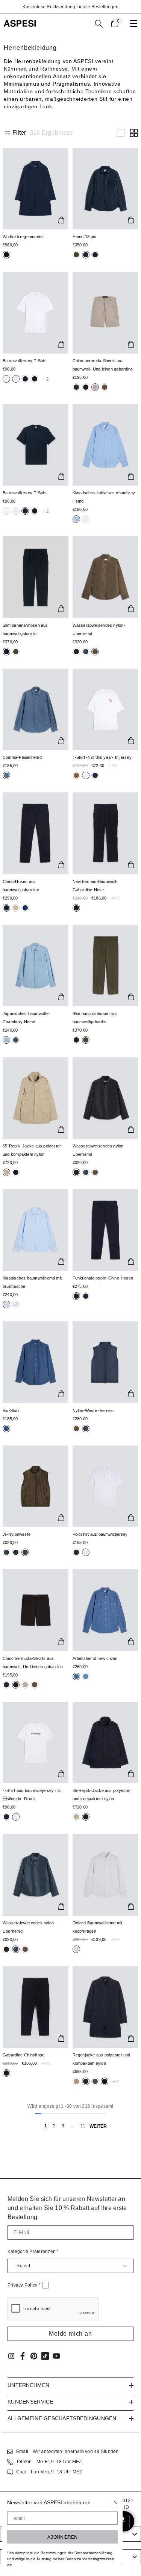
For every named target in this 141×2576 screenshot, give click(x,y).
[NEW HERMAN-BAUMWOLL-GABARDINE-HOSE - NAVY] (106, 833)
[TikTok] (45, 2356)
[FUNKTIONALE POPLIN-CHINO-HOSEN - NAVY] (106, 1230)
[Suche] (99, 24)
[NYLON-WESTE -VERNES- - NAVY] (106, 1362)
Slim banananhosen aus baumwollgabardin (25, 629)
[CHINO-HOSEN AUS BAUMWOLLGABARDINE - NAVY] (36, 833)
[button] (121, 133)
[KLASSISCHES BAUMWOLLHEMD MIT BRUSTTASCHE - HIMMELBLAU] (36, 1230)
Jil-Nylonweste (17, 1534)
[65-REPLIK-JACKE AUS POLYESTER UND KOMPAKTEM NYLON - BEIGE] (36, 1098)
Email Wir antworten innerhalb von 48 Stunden (67, 2451)
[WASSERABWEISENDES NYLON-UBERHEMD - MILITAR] (106, 577)
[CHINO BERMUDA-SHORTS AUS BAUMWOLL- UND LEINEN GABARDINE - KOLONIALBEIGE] (106, 312)
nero (6, 255)
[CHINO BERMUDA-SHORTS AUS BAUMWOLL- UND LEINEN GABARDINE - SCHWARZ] (36, 1610)
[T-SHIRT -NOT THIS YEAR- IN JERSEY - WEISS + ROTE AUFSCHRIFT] (106, 709)
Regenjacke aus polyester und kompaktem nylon (102, 2059)
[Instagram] (11, 2356)
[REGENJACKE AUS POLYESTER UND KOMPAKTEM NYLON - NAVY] (106, 2007)
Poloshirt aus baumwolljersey (100, 1534)
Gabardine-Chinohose (23, 2055)
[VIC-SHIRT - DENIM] (36, 1362)
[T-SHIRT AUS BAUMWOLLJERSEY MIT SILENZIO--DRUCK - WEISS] (36, 1742)
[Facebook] (23, 2356)
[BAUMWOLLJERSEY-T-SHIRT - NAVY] (36, 445)
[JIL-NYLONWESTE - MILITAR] (36, 1486)
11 (83, 2126)
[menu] (133, 23)
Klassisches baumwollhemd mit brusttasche (32, 1282)
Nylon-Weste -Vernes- (94, 1410)
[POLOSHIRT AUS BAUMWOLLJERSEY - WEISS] (106, 1486)
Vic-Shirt (11, 1410)
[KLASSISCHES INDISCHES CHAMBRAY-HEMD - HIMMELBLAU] (106, 445)
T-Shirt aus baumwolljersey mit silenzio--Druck (32, 1795)
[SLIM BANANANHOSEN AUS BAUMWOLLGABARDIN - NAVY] (36, 577)
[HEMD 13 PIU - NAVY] (106, 189)
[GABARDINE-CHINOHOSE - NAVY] (36, 2007)
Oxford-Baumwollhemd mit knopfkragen (98, 1927)
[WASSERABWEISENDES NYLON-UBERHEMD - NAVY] (36, 1875)
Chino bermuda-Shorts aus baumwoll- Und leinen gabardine (103, 365)
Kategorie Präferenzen (33, 2252)
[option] (70, 7)
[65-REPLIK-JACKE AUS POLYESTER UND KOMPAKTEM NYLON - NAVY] (106, 1742)
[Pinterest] (34, 2356)
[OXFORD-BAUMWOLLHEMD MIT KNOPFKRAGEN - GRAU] (106, 1875)
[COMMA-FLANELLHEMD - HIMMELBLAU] (36, 709)
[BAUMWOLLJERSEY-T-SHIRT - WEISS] (36, 312)
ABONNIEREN (62, 2537)
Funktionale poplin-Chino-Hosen (103, 1278)
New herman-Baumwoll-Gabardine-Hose (95, 886)
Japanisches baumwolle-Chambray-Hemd (26, 1018)
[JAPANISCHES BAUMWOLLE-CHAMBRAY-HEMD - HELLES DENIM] (36, 966)
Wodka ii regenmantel (23, 237)
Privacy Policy (24, 2285)
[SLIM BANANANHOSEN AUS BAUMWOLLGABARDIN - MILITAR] (106, 966)
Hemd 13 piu (84, 237)
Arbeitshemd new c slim (95, 1658)
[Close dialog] (116, 2503)
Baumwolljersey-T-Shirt (25, 361)
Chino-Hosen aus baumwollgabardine (21, 886)
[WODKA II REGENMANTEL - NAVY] (36, 189)
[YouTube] (56, 2356)
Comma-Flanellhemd (22, 757)
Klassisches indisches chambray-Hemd (105, 497)
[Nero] (76, 255)
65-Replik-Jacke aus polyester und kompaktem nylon (32, 1150)
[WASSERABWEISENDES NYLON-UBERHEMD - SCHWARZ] (106, 1098)
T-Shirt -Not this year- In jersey (102, 757)
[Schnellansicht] (61, 220)
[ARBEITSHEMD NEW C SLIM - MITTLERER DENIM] (106, 1610)
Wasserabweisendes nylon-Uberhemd (99, 629)
